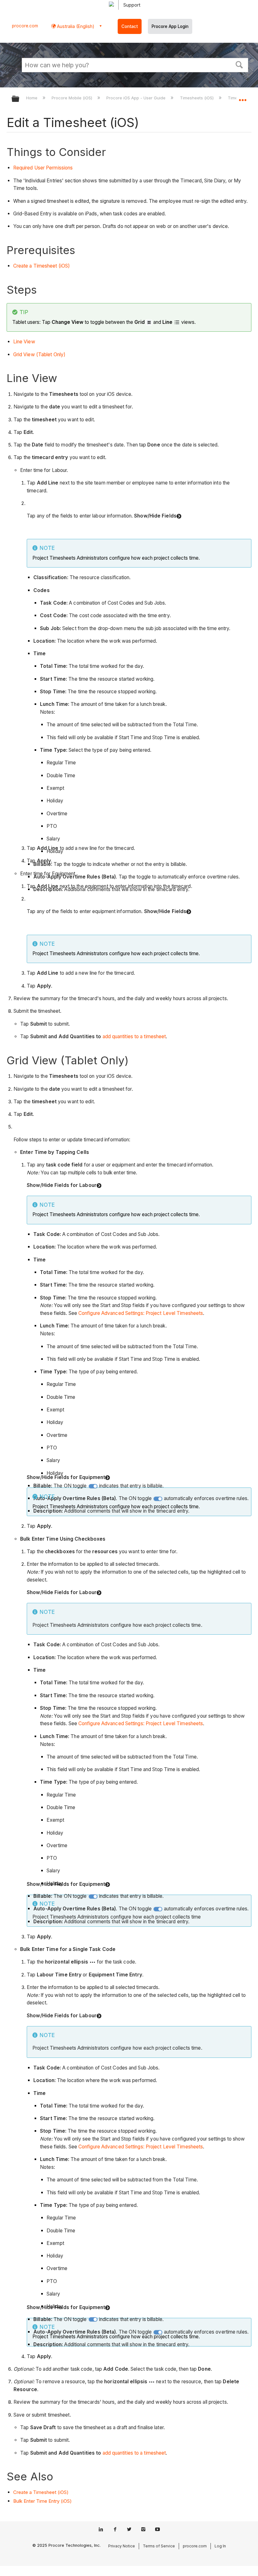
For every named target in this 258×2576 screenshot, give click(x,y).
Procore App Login (170, 26)
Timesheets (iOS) (197, 98)
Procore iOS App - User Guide (137, 98)
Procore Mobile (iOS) (73, 98)
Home (32, 98)
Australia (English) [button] (75, 26)
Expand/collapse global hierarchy (20, 99)
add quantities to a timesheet (134, 1036)
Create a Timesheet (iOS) (42, 266)
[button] (239, 64)
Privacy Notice (122, 2546)
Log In (220, 2546)
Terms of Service (159, 2546)
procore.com (25, 26)
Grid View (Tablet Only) (39, 355)
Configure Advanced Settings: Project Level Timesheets (141, 1313)
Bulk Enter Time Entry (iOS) (42, 2501)
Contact (130, 26)
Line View (24, 342)
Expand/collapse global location (243, 97)
